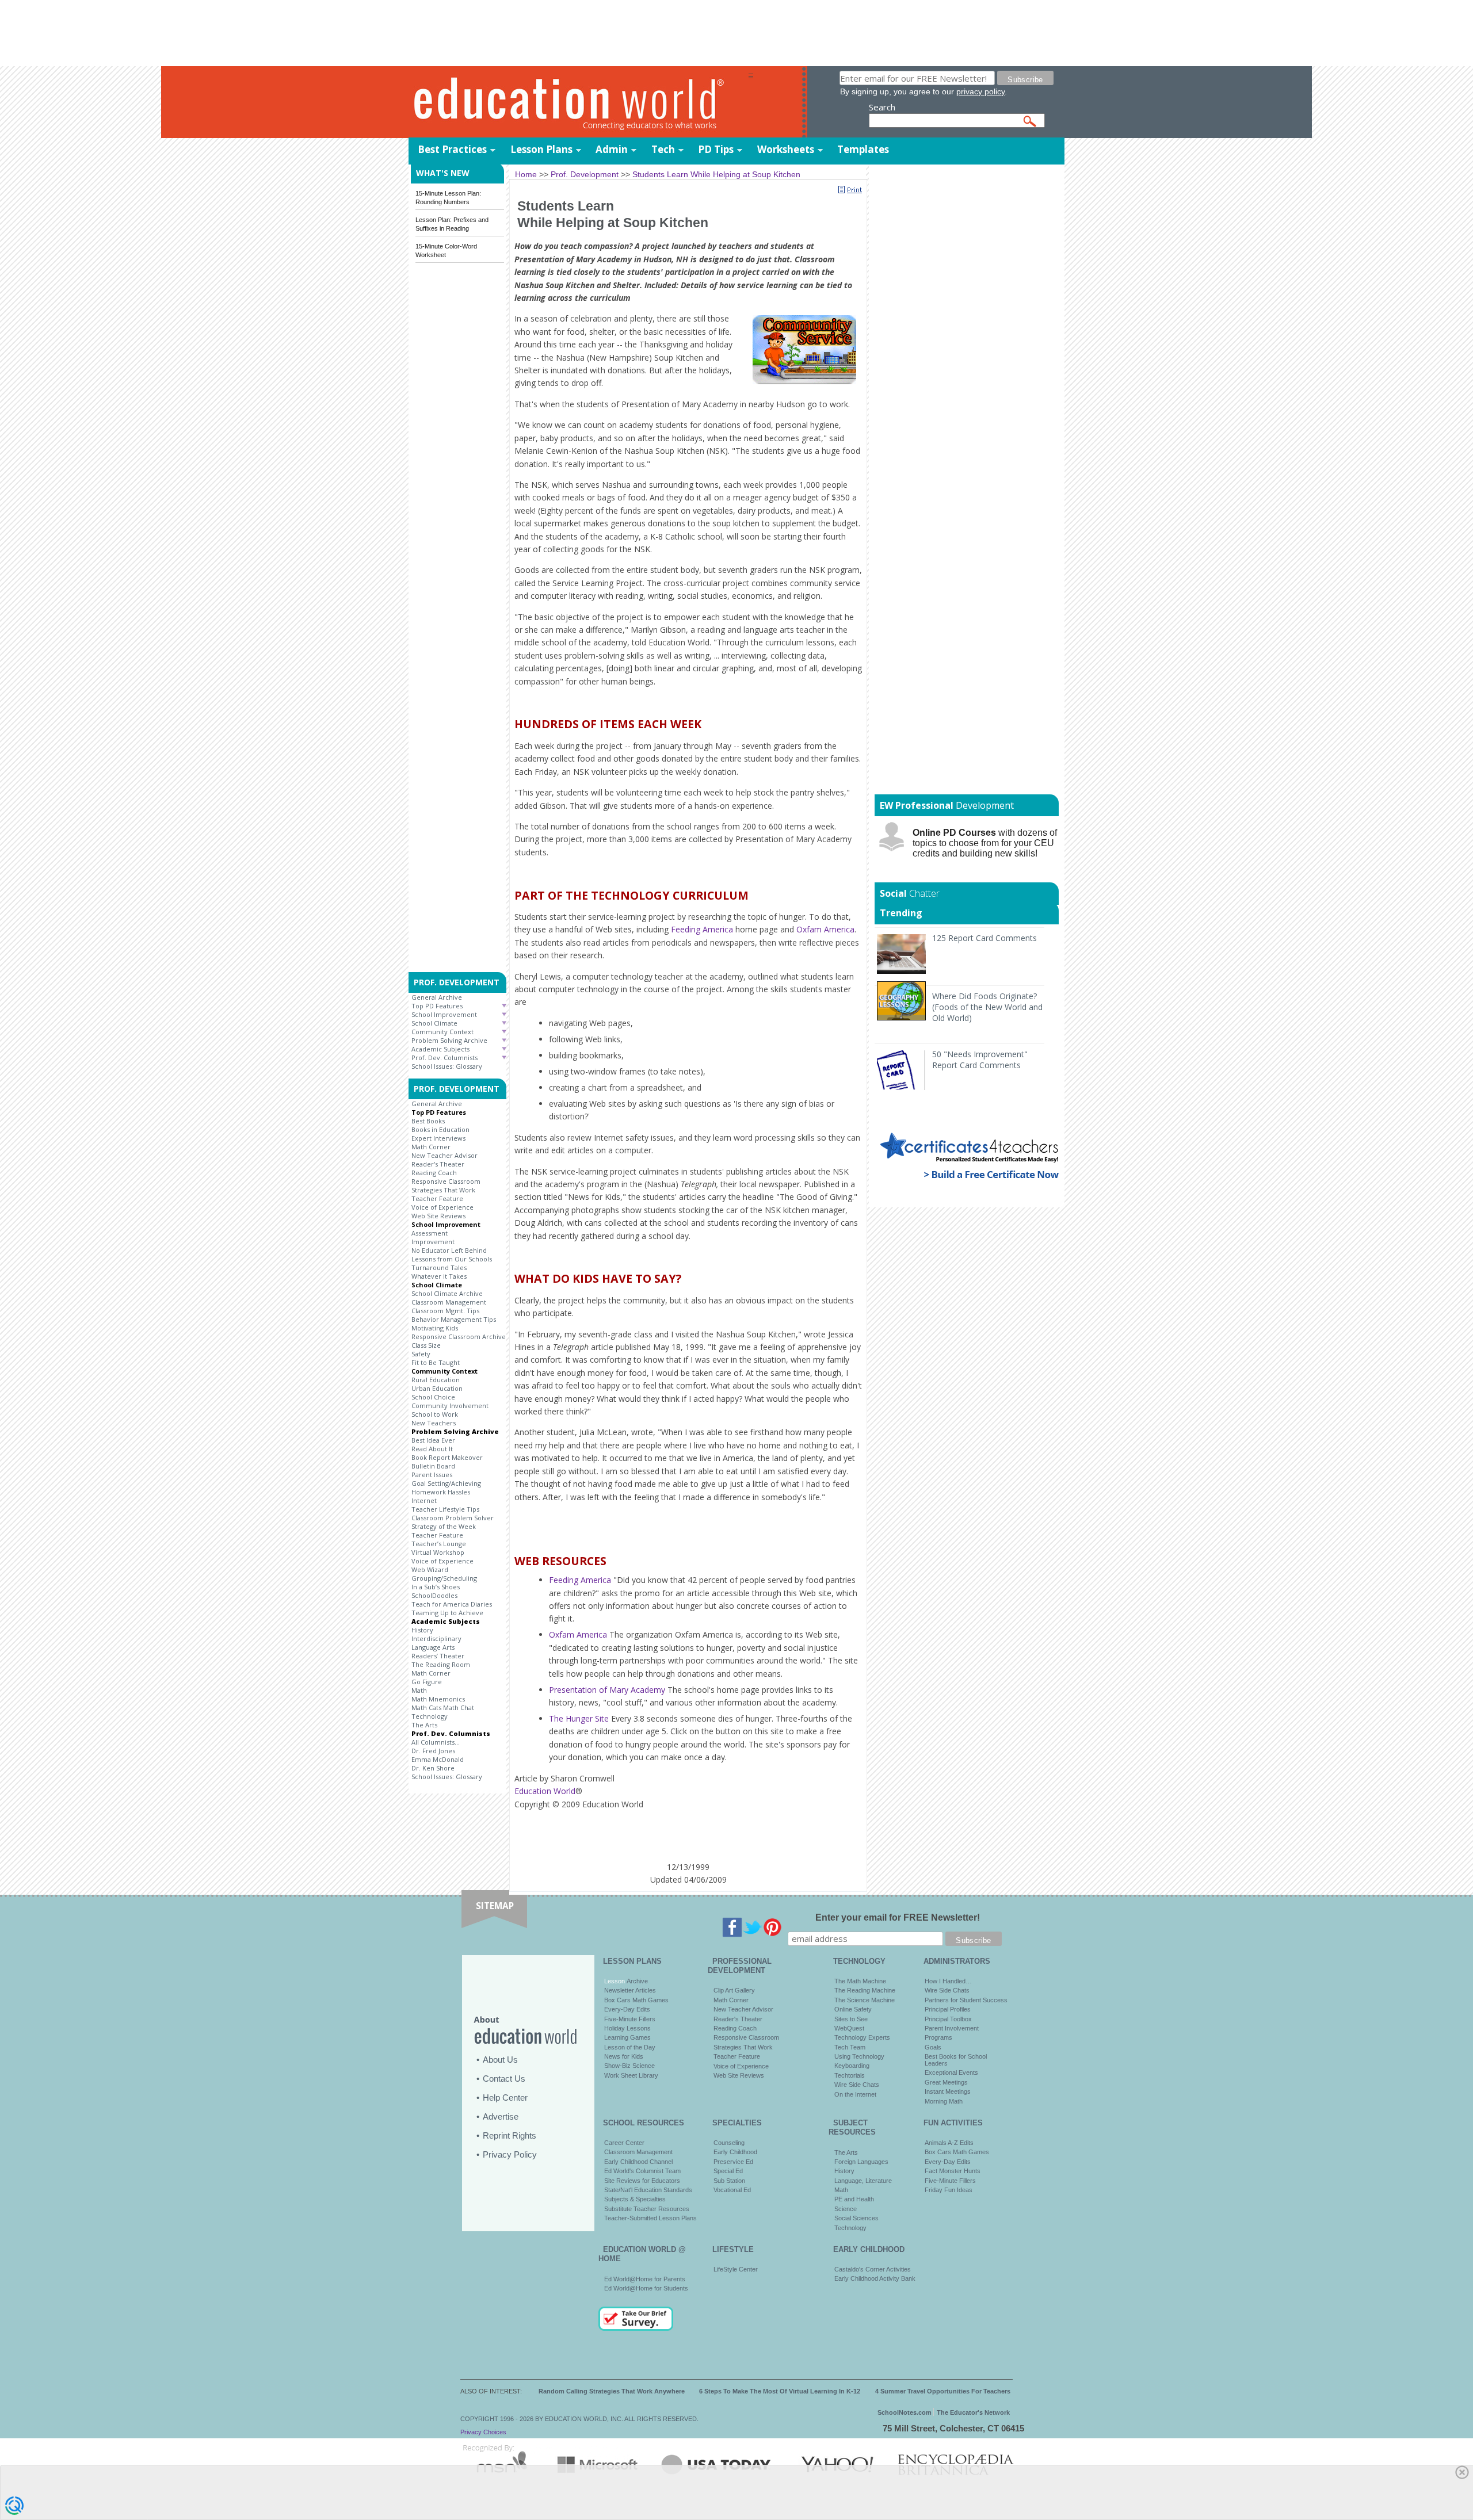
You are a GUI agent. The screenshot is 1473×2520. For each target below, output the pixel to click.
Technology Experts (862, 2037)
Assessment (430, 1233)
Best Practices (452, 149)
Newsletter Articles (630, 1990)
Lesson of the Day (630, 2047)
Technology (430, 1716)
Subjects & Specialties (635, 2199)
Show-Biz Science (629, 2066)
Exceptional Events (951, 2072)
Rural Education (436, 1380)
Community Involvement (450, 1406)
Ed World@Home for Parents (645, 2279)
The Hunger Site (579, 1718)
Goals (933, 2047)
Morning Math (944, 2101)
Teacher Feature (437, 1198)
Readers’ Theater (438, 1656)
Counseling (729, 2143)
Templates (863, 149)
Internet (424, 1500)
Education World (545, 1791)
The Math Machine (860, 1981)
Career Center (624, 2143)
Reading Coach (434, 1173)
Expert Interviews (438, 1138)
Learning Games (627, 2037)
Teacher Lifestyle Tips (445, 1509)
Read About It (432, 1449)
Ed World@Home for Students (646, 2288)
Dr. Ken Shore (433, 1768)
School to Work (435, 1414)
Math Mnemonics (438, 1699)
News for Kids (624, 2056)
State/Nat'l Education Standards (648, 2190)
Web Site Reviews (438, 1216)
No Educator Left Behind (449, 1250)
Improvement (433, 1242)
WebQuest (849, 2028)
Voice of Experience (442, 1207)
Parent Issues (432, 1475)
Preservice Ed (733, 2162)
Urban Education (437, 1388)
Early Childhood (735, 2152)
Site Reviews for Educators (642, 2181)
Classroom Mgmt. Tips (445, 1311)
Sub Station (729, 2181)
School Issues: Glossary (447, 1066)
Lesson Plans (541, 149)
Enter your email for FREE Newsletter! (898, 1917)
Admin (612, 149)
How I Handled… (948, 1981)
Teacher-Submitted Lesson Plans (650, 2218)
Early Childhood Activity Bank (875, 2278)
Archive (636, 1981)
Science (846, 2209)
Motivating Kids (435, 1328)
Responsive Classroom (446, 1181)
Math (419, 1690)
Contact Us (504, 2079)
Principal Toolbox (948, 2019)
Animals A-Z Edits (949, 2143)
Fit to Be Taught (436, 1362)
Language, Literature (863, 2181)
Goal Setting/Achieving (446, 1483)
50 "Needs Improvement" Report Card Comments (980, 1060)
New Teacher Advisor (444, 1155)
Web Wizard (430, 1569)
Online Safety (853, 2009)
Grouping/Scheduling (444, 1578)
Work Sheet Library (631, 2075)
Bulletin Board (433, 1466)
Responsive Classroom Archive (459, 1337)
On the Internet (855, 2094)
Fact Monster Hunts (953, 2171)
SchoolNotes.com (905, 2412)
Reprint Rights (510, 2135)
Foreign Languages (861, 2162)
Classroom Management (449, 1302)
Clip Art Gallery (734, 1990)
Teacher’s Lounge (439, 1544)
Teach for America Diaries (452, 1604)
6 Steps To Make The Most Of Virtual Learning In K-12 (780, 2391)
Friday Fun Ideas (949, 2190)
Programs (938, 2037)
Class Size (426, 1345)
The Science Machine (865, 2000)
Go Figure (427, 1682)
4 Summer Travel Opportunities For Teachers (943, 2391)
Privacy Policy (510, 2154)
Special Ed (728, 2171)
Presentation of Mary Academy (607, 1690)
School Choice (433, 1397)
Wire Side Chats (857, 2085)
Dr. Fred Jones (433, 1751)
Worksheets (786, 149)
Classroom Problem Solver (453, 1518)
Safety (421, 1354)
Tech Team (850, 2047)
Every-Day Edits (627, 2009)
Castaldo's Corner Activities (873, 2269)
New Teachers (434, 1423)
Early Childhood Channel (638, 2162)
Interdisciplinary (436, 1638)
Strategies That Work (443, 1190)
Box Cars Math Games (636, 2000)
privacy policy (980, 91)
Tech (663, 149)
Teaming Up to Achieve (447, 1613)
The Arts (424, 1725)
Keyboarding (852, 2066)
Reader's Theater (438, 1164)
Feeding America (702, 929)
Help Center (505, 2098)
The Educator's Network (973, 2412)
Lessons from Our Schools (452, 1259)
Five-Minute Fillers (630, 2019)
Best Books (428, 1121)
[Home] (578, 103)
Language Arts (433, 1647)
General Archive (437, 997)
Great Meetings (946, 2082)
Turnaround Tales (439, 1267)
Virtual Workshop (438, 1552)
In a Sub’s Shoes (436, 1587)
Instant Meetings (948, 2091)
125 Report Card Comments (984, 938)
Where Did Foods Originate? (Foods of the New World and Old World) (987, 1007)
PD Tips (716, 149)
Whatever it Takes (439, 1276)
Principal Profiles (948, 2009)
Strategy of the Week (444, 1526)
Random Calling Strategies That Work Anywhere (612, 2391)
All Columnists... (436, 1742)
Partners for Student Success (966, 2000)
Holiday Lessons (627, 2028)
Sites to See (851, 2019)
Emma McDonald (438, 1759)
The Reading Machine (865, 1990)
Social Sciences (856, 2218)
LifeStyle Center (736, 2269)
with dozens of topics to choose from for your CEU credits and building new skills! (985, 843)
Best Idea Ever (433, 1440)
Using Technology (859, 2056)
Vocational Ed (732, 2190)
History (422, 1630)
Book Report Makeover (447, 1457)
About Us (500, 2060)
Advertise (501, 2116)
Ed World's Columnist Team (642, 2171)
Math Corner (431, 1147)
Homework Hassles (441, 1492)
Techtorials (850, 2075)
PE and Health (854, 2199)
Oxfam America (825, 929)
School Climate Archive (447, 1293)
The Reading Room (441, 1664)
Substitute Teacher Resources (647, 2209)
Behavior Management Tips (454, 1319)
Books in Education (440, 1129)
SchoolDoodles (434, 1595)
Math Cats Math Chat (443, 1708)
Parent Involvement (952, 2028)
